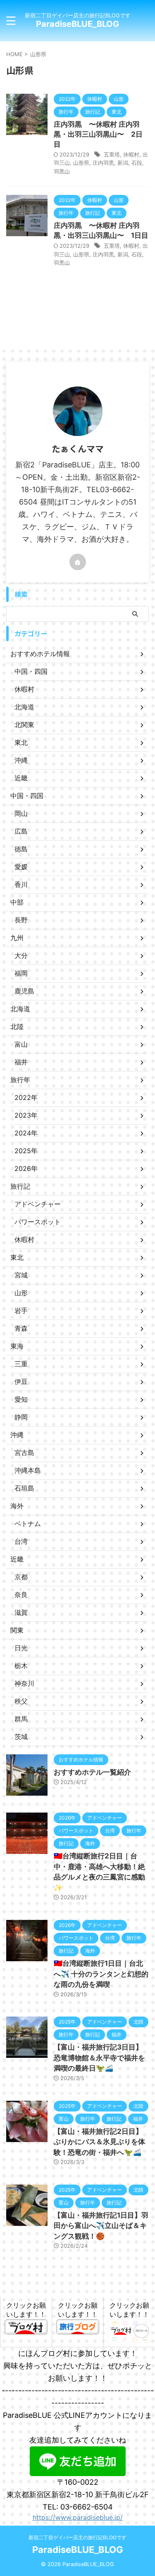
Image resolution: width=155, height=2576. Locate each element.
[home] (78, 562)
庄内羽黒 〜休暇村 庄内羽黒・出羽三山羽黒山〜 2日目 (98, 134)
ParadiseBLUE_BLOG (77, 24)
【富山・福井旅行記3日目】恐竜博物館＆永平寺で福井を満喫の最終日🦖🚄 (99, 2058)
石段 (137, 163)
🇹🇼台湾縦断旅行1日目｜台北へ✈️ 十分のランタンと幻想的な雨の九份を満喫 (101, 1974)
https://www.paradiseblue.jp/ (78, 2517)
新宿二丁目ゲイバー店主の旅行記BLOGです (77, 2537)
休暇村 (131, 154)
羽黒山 (62, 171)
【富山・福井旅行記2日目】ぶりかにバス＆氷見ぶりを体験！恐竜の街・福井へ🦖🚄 (99, 2142)
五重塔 (112, 154)
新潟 (123, 163)
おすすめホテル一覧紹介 (92, 1772)
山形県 (81, 163)
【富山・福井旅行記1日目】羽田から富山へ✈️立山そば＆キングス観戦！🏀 (101, 2226)
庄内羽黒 (103, 163)
